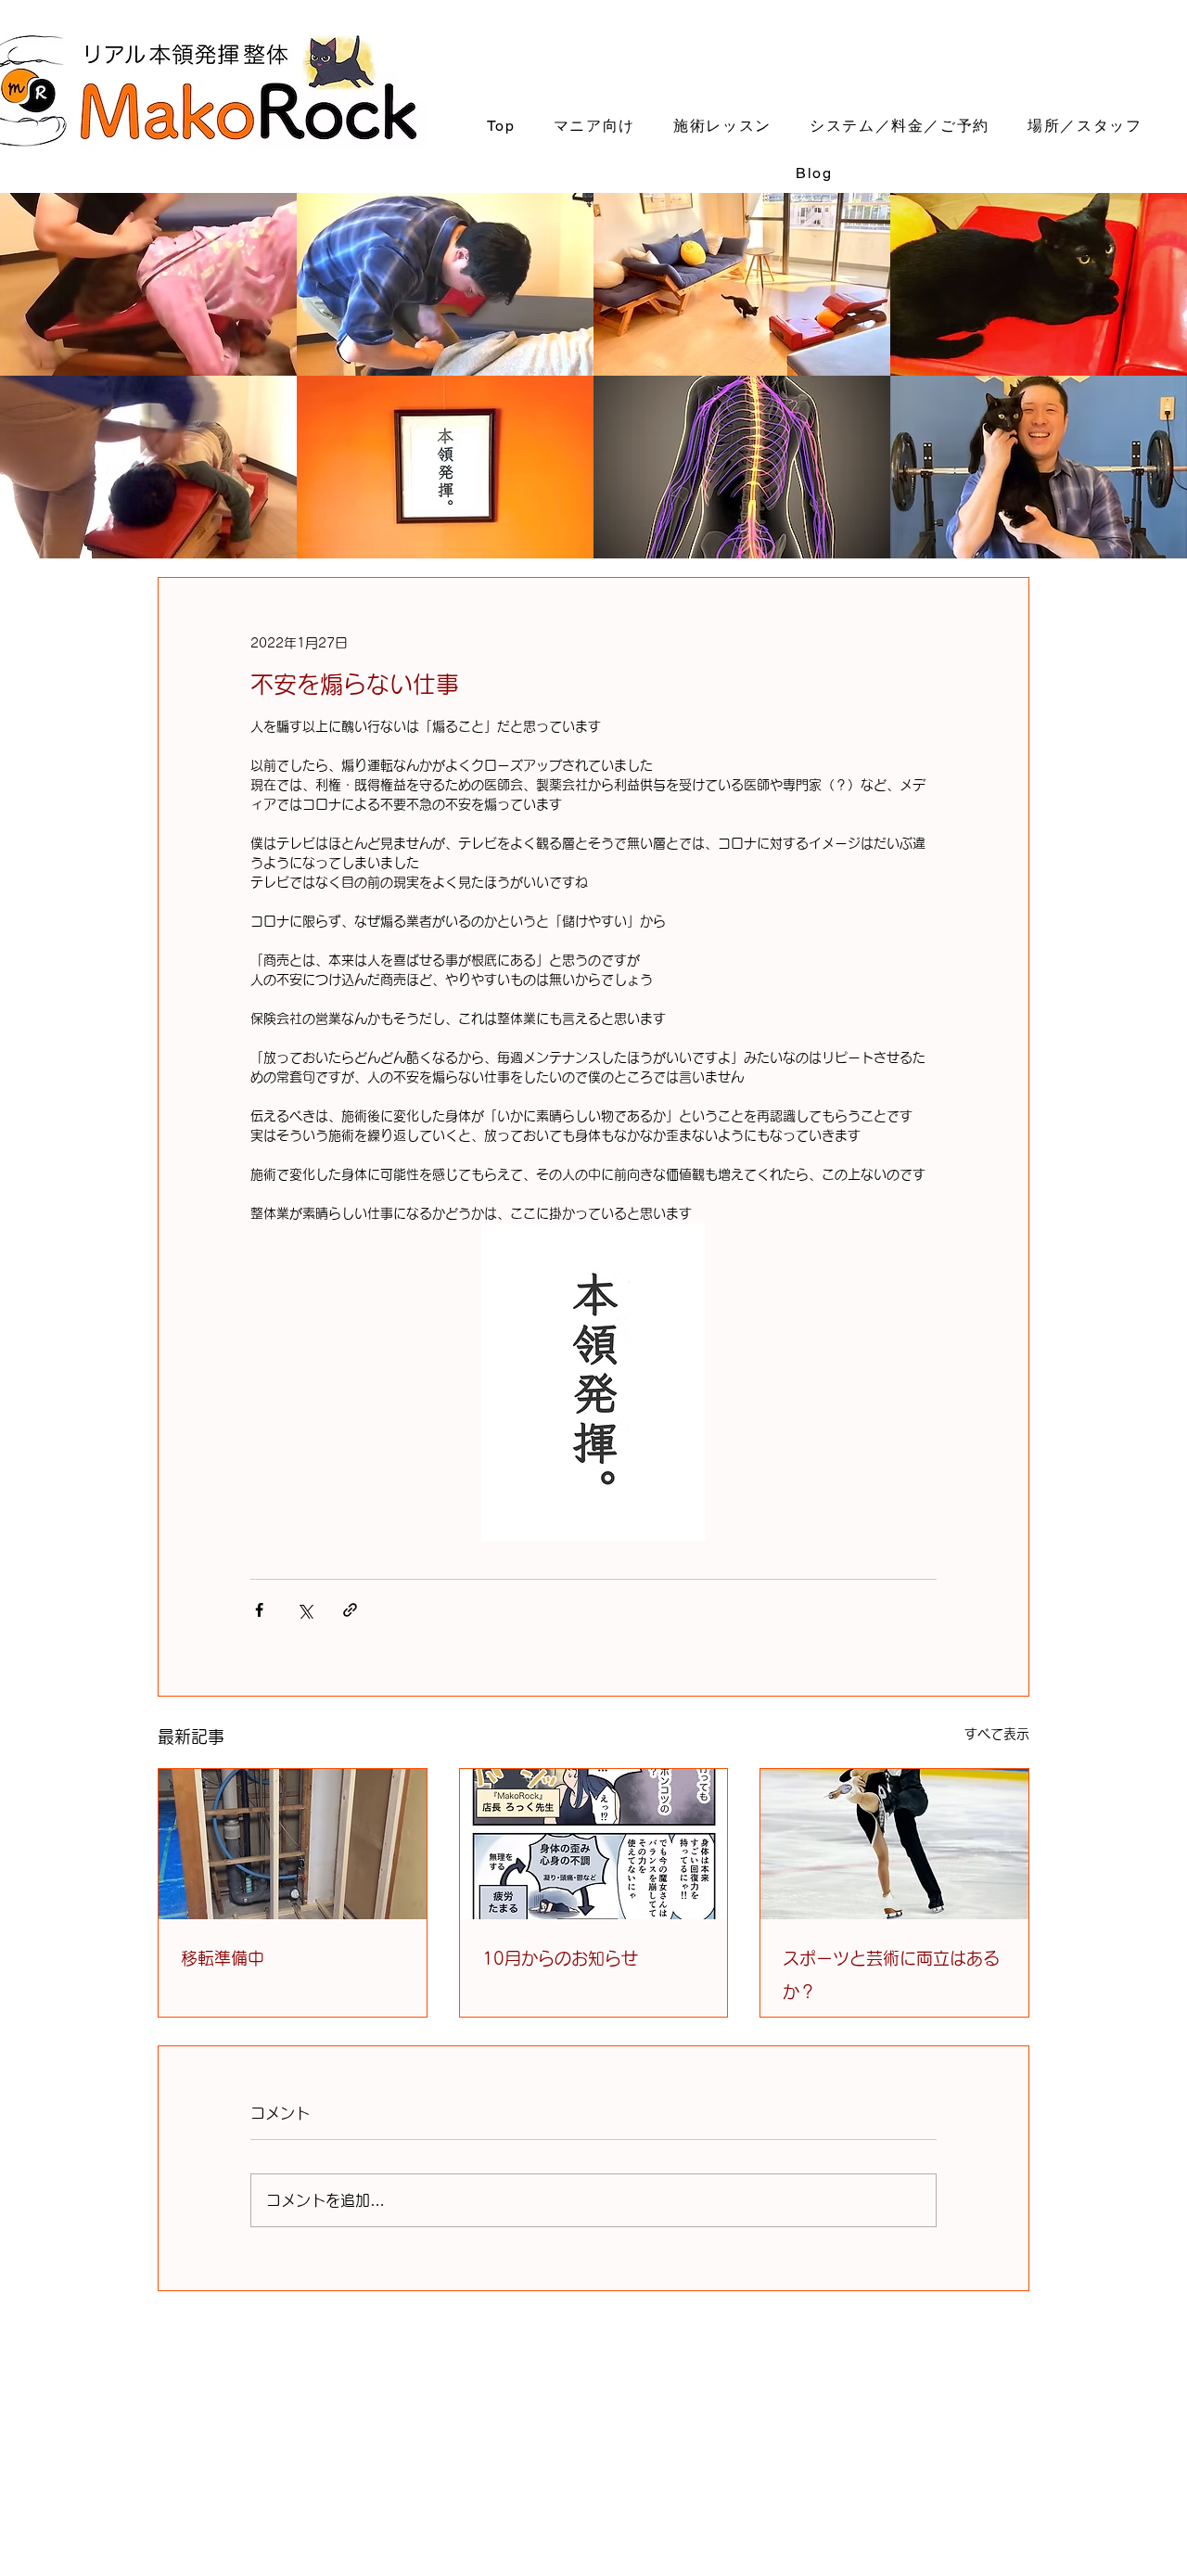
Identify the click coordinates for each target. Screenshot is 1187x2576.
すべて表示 (997, 1734)
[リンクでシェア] (350, 1610)
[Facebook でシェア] (259, 1610)
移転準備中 (223, 1958)
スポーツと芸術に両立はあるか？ (891, 1975)
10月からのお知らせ (560, 1958)
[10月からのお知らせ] (594, 1844)
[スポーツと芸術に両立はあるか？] (894, 1844)
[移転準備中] (293, 1844)
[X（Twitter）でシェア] (305, 1610)
